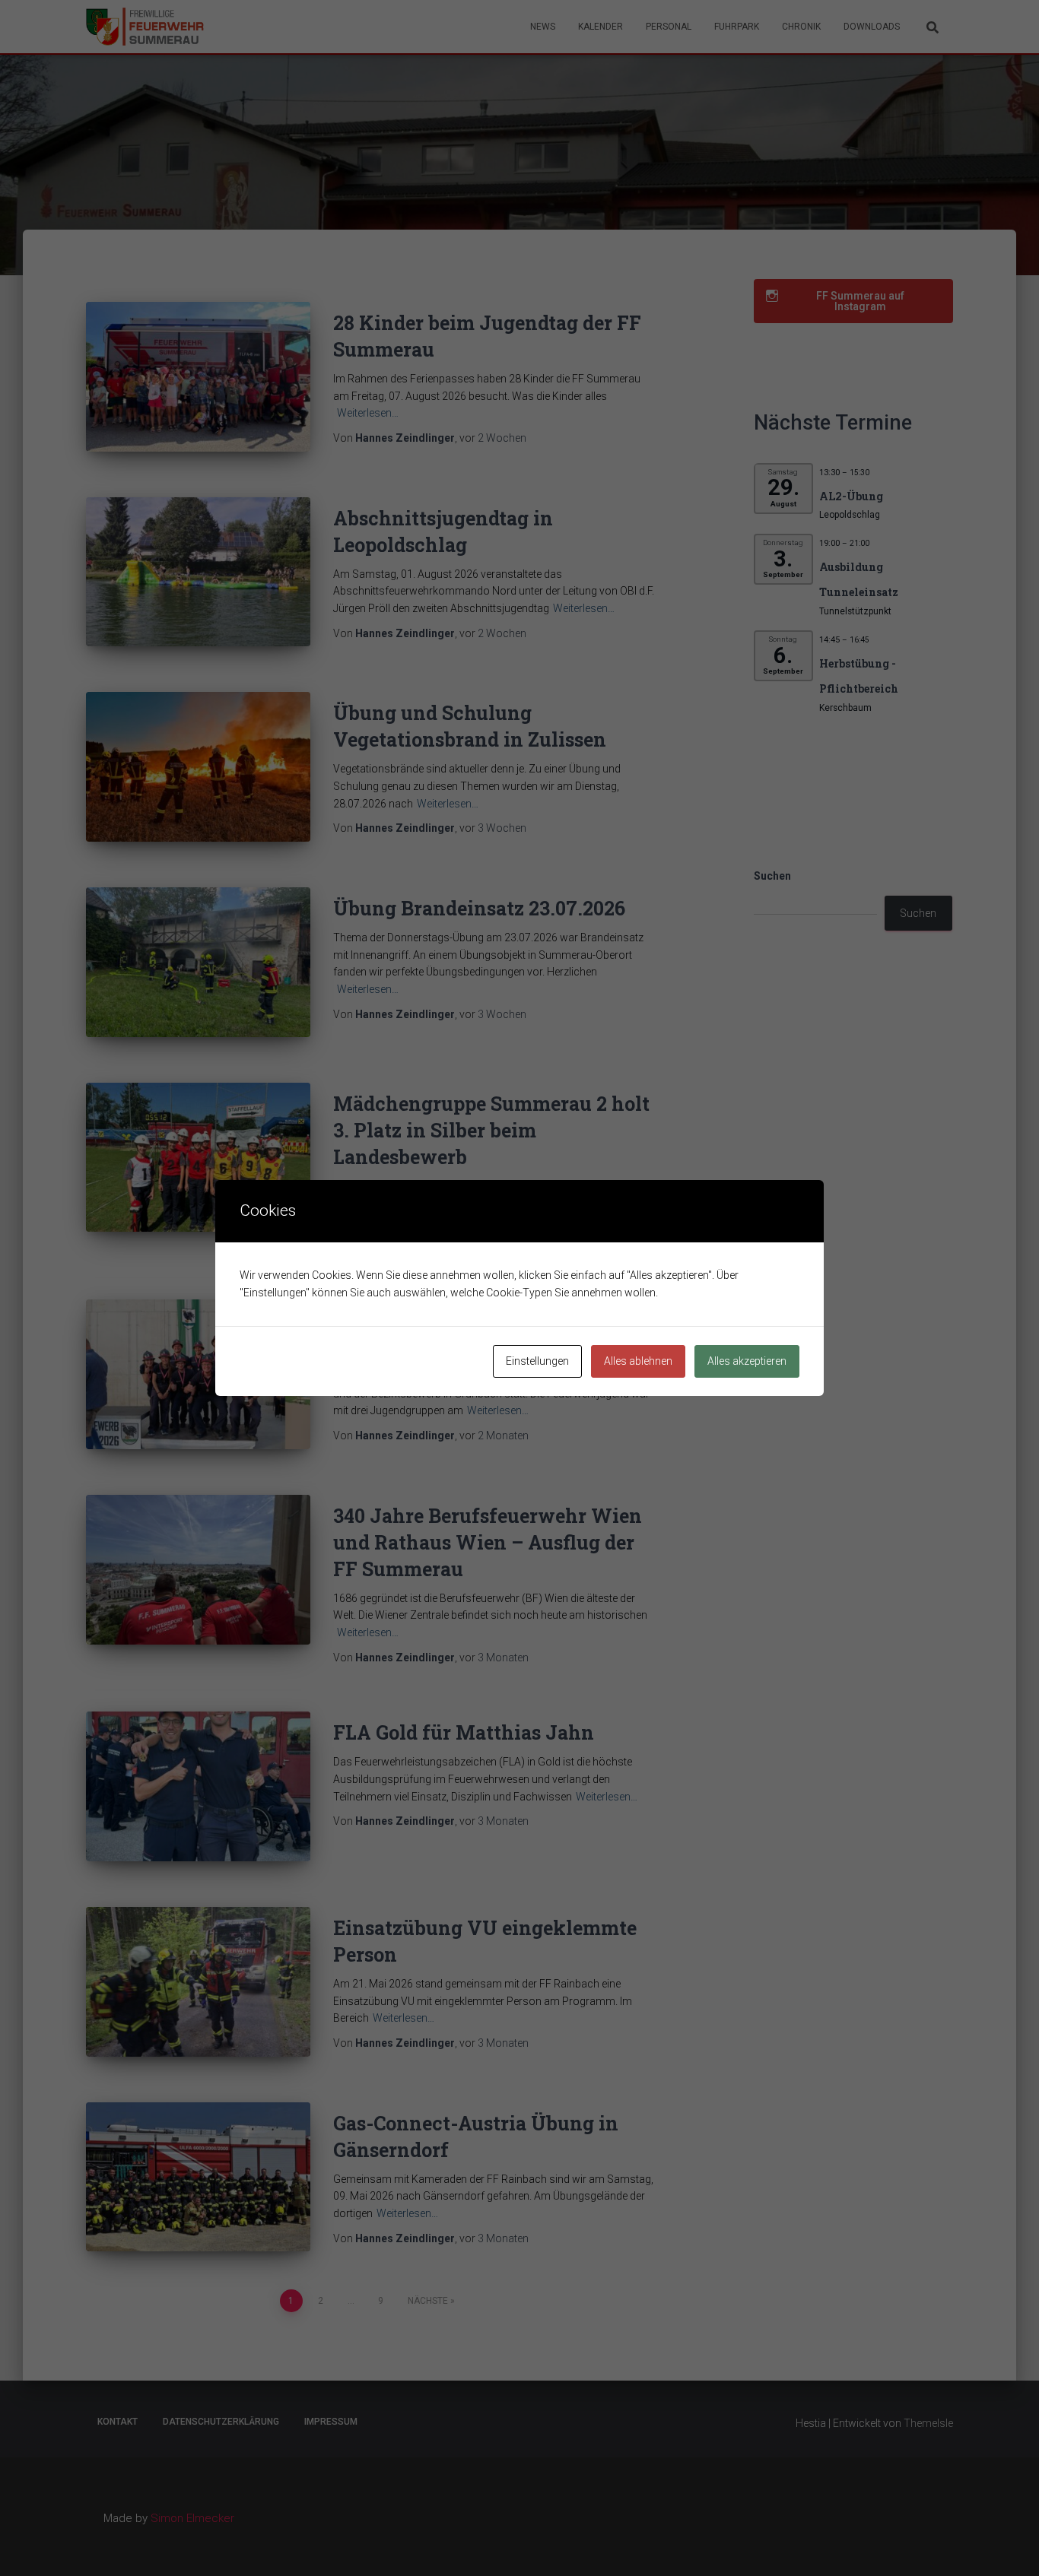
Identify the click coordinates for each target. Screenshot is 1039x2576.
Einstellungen (537, 1361)
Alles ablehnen (638, 1361)
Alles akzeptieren (747, 1361)
